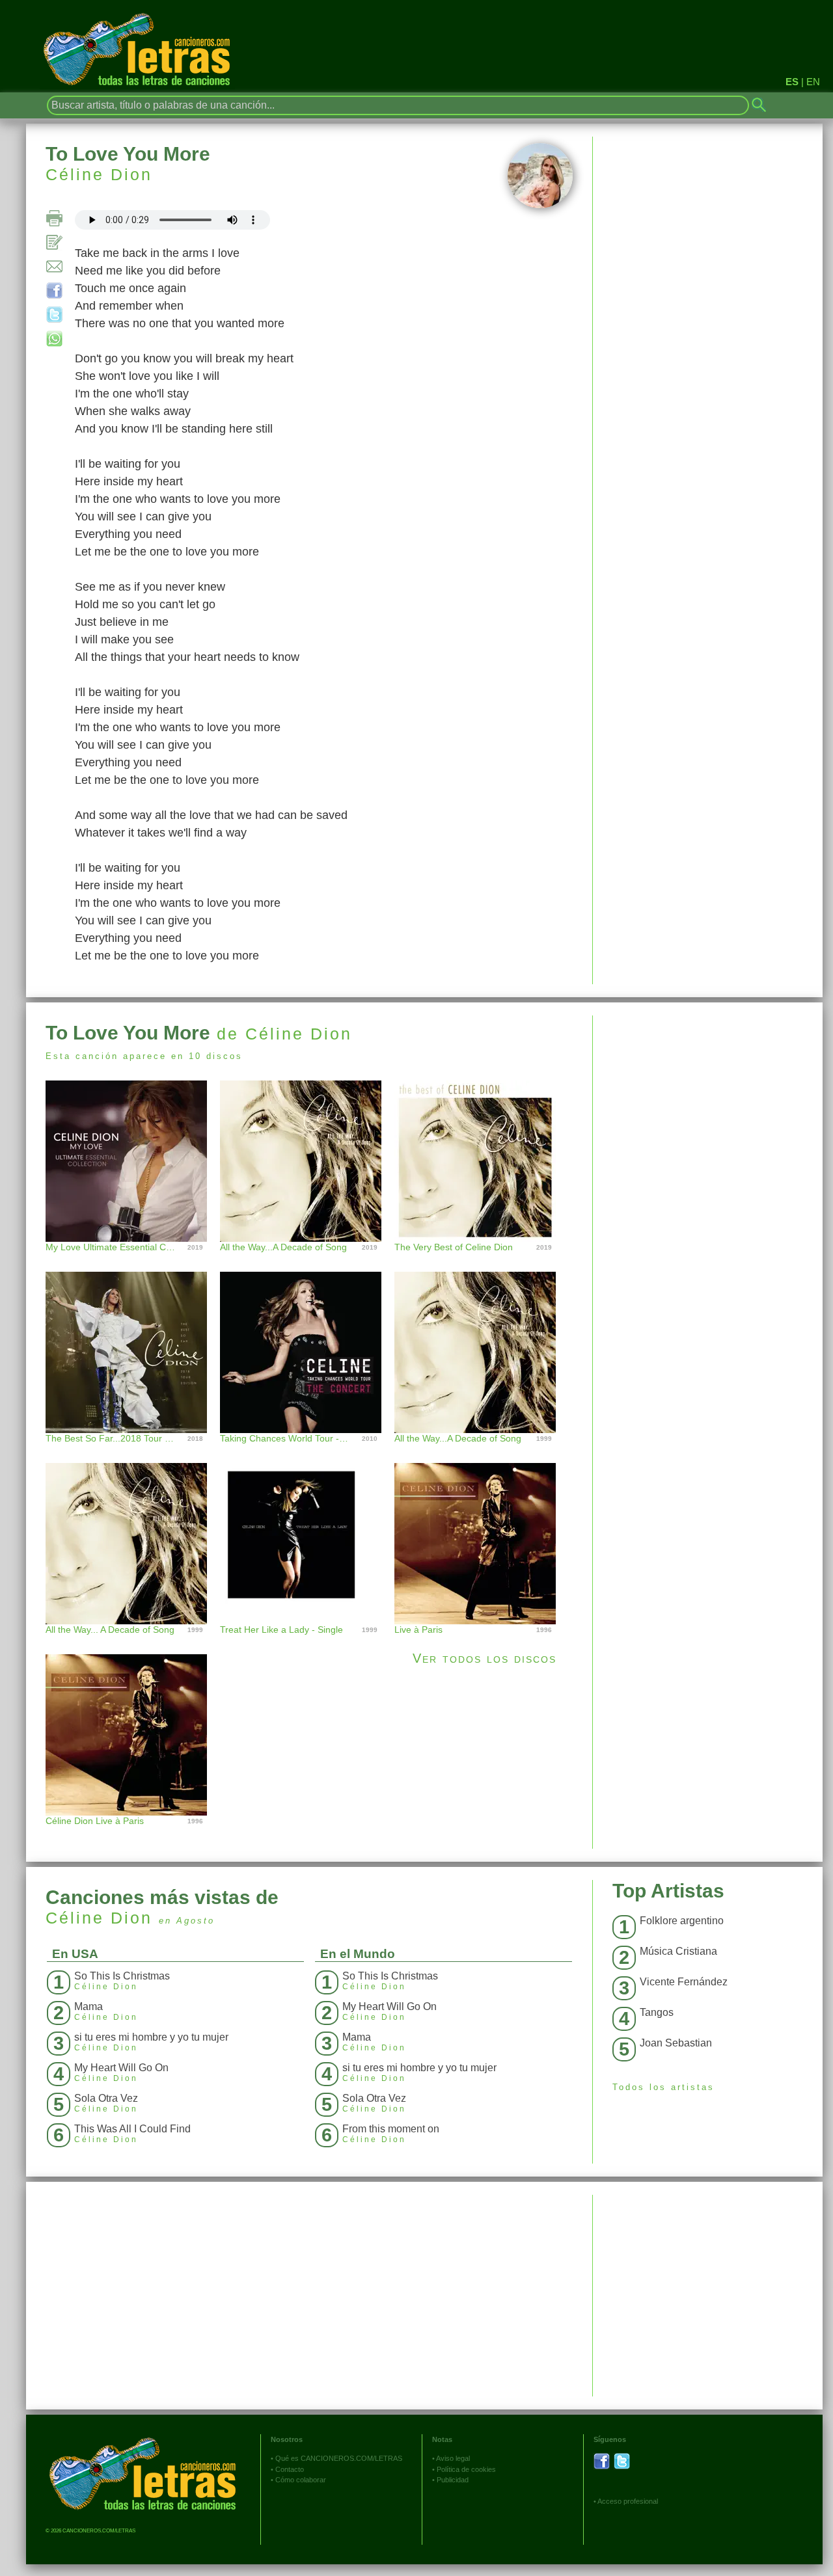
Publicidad (453, 2480)
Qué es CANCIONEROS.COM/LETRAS (339, 2458)
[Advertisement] (708, 1107)
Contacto (290, 2469)
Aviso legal (453, 2458)
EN (813, 82)
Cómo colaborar (301, 2480)
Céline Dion (99, 174)
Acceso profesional (628, 2501)
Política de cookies (466, 2469)
